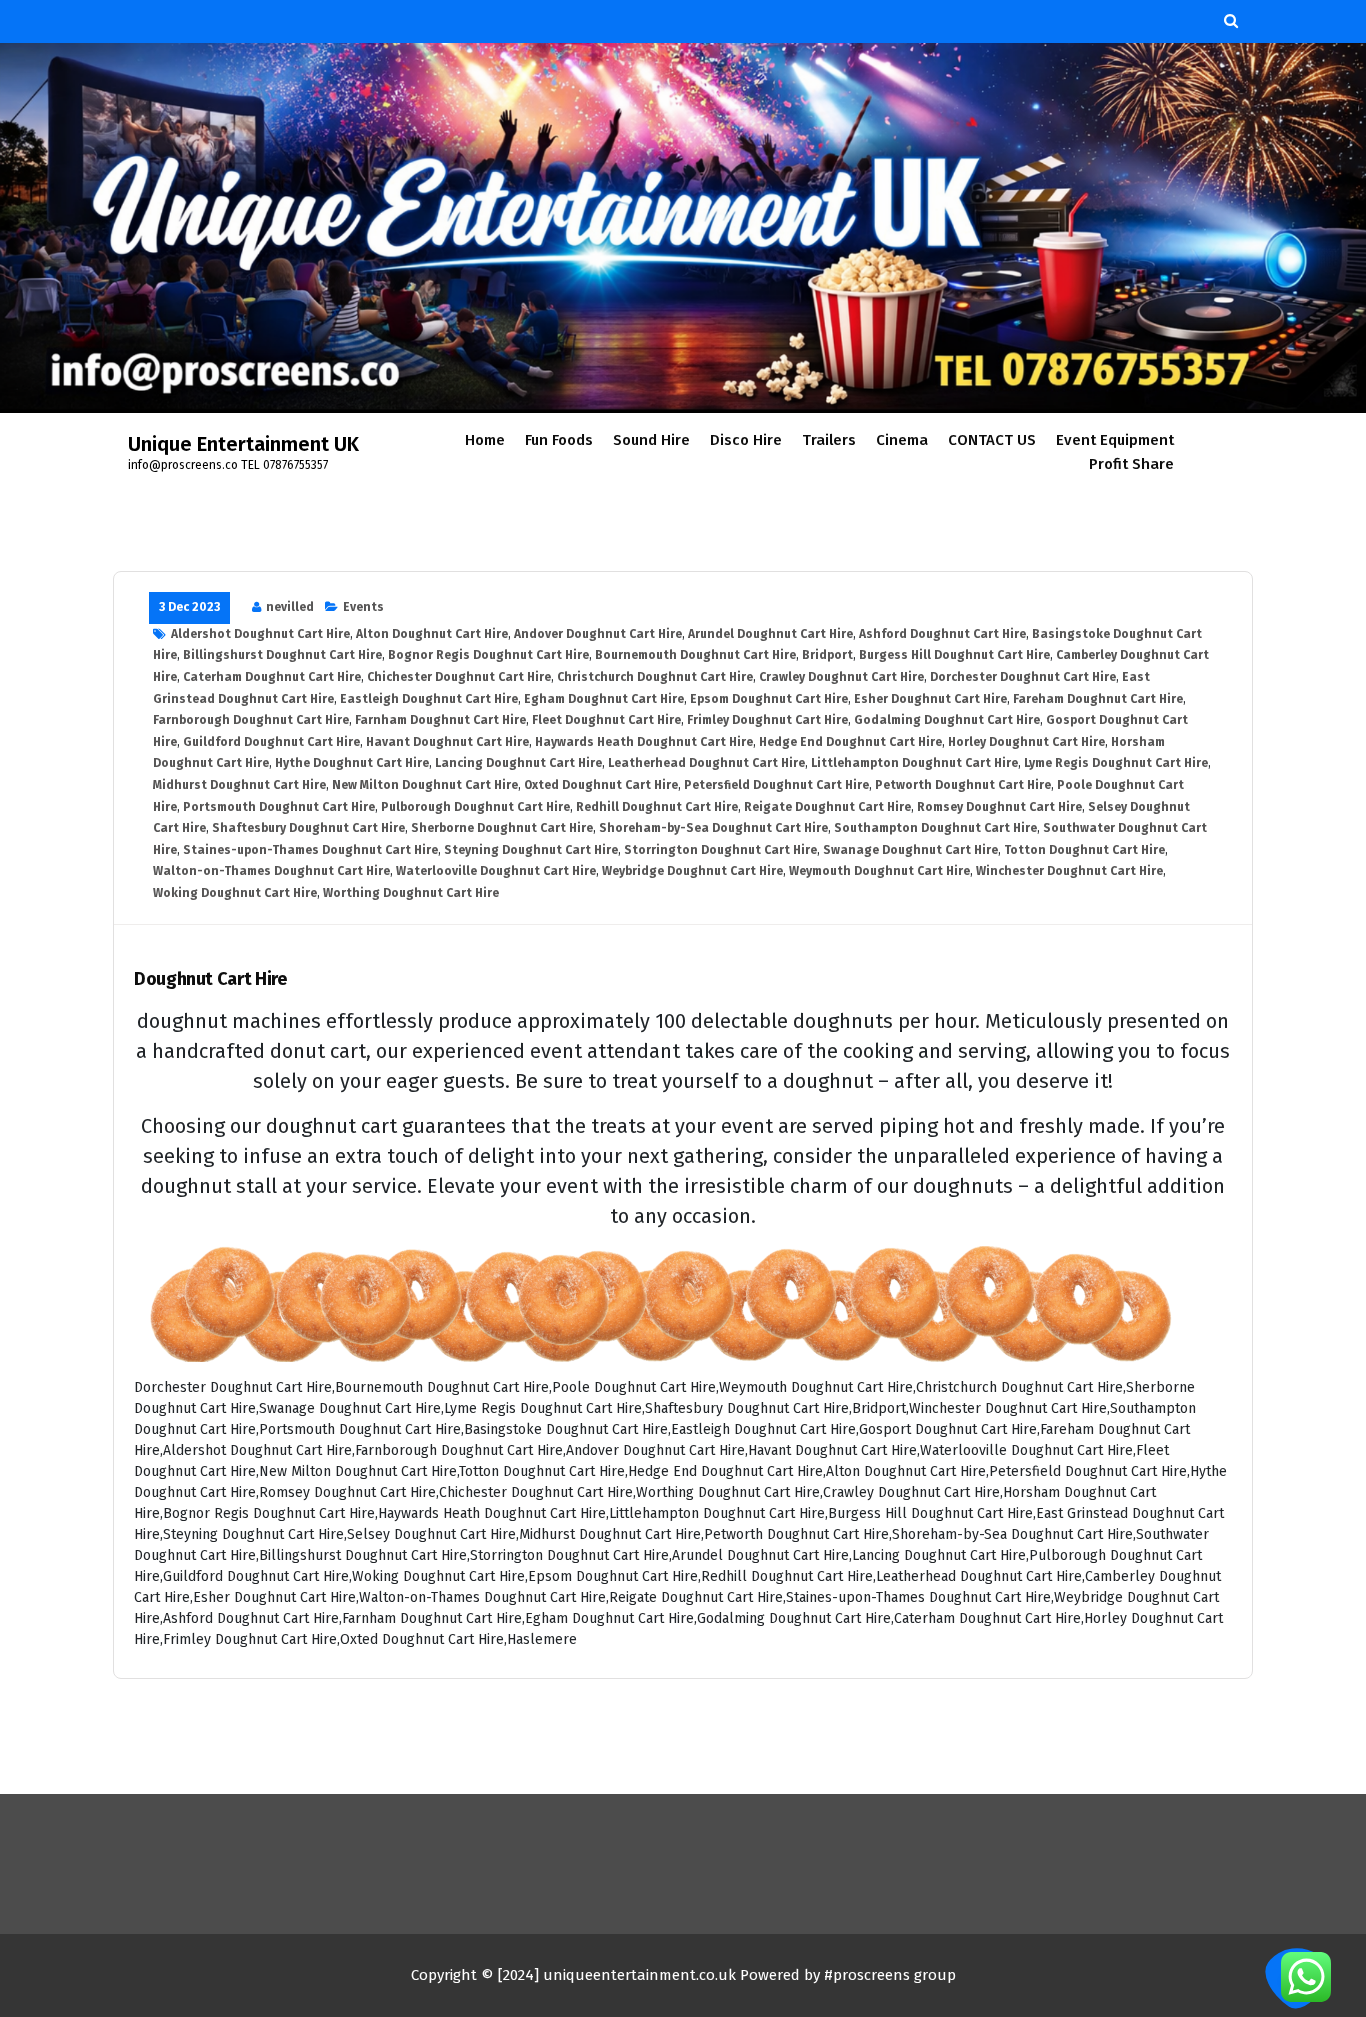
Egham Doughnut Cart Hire (604, 699)
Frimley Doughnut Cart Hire (767, 720)
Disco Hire (746, 440)
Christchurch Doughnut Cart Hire (655, 677)
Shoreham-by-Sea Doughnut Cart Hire (713, 828)
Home (485, 440)
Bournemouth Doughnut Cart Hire (695, 655)
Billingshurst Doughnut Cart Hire (282, 655)
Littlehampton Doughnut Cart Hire (914, 763)
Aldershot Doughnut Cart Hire (260, 634)
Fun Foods (559, 440)
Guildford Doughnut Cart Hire (271, 742)
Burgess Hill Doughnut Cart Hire (954, 655)
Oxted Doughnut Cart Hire (601, 785)
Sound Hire (651, 440)
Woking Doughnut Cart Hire (235, 893)
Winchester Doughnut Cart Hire (1069, 871)
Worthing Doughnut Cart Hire (411, 893)
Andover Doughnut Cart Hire (598, 634)
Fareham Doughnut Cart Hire (1098, 699)
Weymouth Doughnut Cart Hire (879, 871)
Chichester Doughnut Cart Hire (459, 677)
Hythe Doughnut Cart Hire (352, 763)
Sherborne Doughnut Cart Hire (502, 828)
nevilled (290, 607)
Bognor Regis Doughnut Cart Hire (488, 655)
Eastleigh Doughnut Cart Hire (429, 699)
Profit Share (1131, 464)
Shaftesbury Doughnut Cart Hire (308, 828)
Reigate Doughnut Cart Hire (827, 807)
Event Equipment (1115, 440)
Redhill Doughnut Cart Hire (657, 807)
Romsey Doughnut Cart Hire (999, 807)
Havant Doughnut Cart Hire (447, 742)
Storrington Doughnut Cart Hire (720, 850)
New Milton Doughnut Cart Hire (425, 785)
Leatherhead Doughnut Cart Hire (706, 763)
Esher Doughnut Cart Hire (930, 699)
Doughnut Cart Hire (210, 979)
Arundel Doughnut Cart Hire (770, 634)
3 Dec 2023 (189, 607)
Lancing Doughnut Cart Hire (518, 763)
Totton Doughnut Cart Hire (1084, 850)
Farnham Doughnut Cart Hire (440, 720)
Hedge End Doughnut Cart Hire (850, 742)
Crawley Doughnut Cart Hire (841, 677)
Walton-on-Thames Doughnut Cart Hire (271, 871)
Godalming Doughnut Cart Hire (947, 720)
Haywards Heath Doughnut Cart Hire (644, 742)
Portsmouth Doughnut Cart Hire (279, 807)
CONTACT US (992, 440)
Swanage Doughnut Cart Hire (910, 850)
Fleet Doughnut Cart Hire (606, 720)
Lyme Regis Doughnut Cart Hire (1116, 763)
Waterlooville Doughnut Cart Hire (496, 871)
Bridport (827, 655)
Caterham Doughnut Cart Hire (272, 677)
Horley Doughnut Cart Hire (1026, 742)
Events (363, 607)
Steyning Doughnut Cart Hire (531, 850)
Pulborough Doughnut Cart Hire (475, 807)
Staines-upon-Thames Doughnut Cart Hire (310, 850)
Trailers (829, 440)
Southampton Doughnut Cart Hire (935, 828)
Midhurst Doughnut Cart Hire (239, 785)
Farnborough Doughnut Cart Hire (251, 720)
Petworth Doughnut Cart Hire (963, 785)
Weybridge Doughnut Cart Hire (692, 871)
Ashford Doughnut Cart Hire (942, 634)
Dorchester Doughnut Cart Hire (1023, 677)
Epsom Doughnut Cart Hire (769, 699)
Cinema (902, 440)
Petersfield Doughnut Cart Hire (776, 785)
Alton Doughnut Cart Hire (432, 634)
